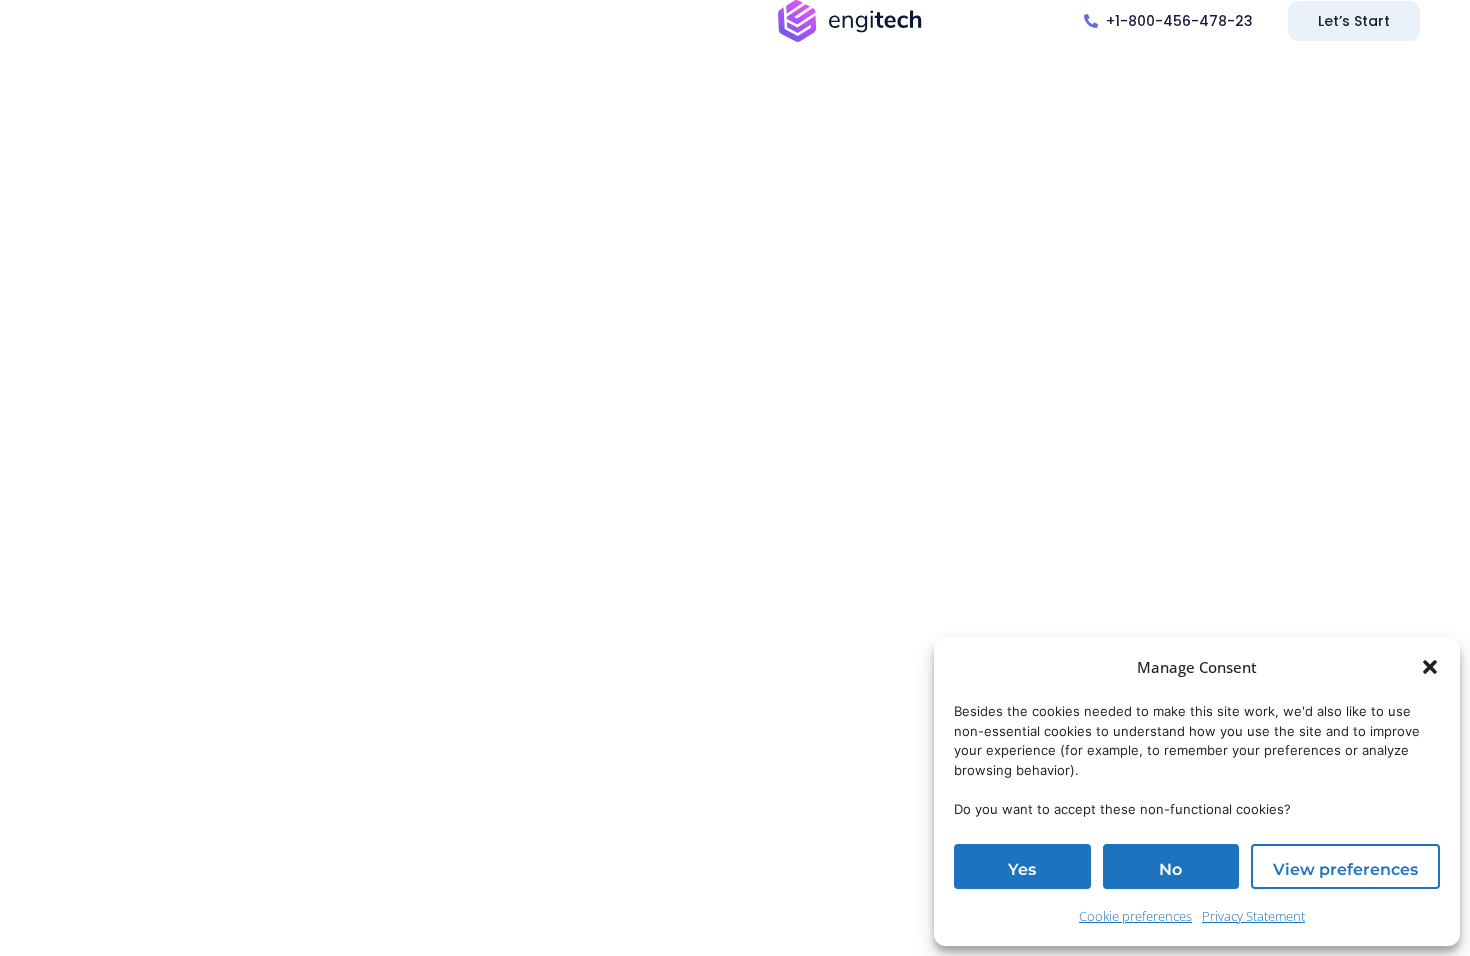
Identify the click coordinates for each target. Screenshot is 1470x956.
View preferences (1345, 869)
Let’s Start (1354, 21)
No (1170, 869)
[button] (1430, 667)
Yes (1022, 869)
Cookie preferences (1135, 916)
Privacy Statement (1253, 916)
